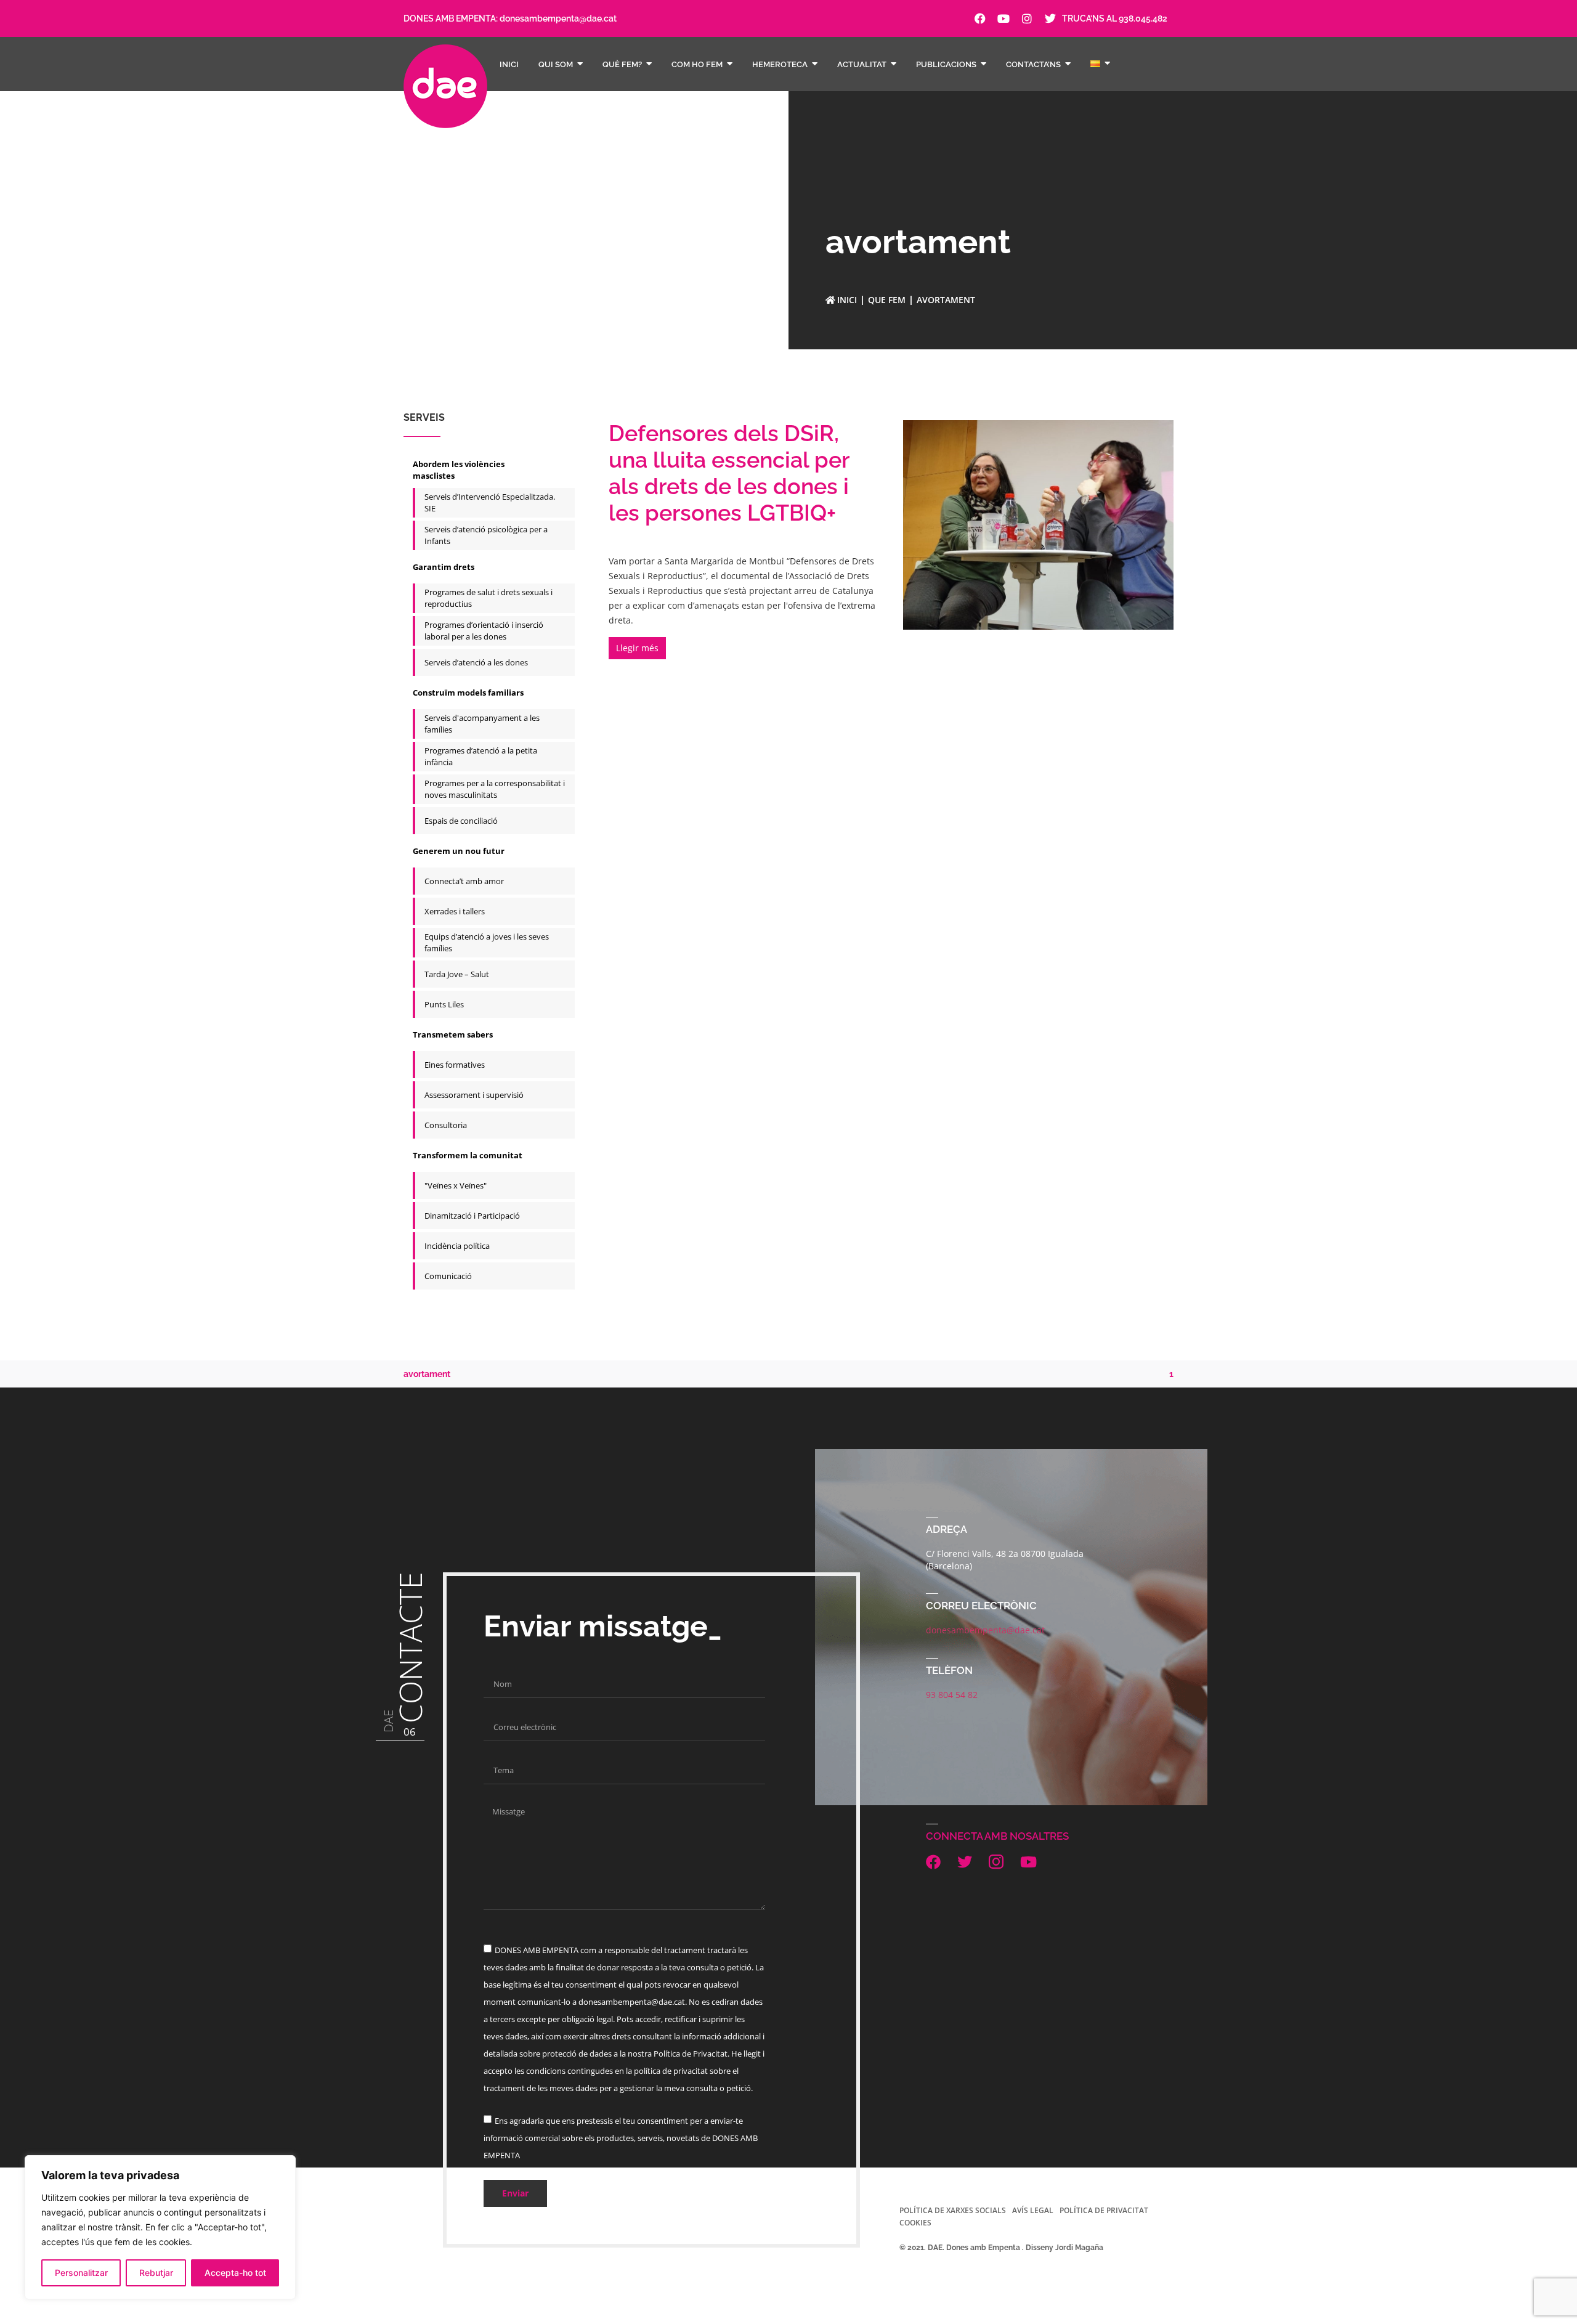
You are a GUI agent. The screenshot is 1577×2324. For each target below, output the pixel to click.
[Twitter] (1050, 18)
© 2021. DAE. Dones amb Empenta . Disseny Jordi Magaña (1001, 2248)
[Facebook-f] (980, 18)
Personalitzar (81, 2273)
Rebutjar (156, 2273)
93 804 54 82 (952, 1695)
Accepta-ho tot (235, 2273)
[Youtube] (1003, 18)
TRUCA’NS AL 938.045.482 (1115, 18)
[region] (160, 2227)
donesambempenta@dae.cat (558, 18)
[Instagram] (1027, 18)
